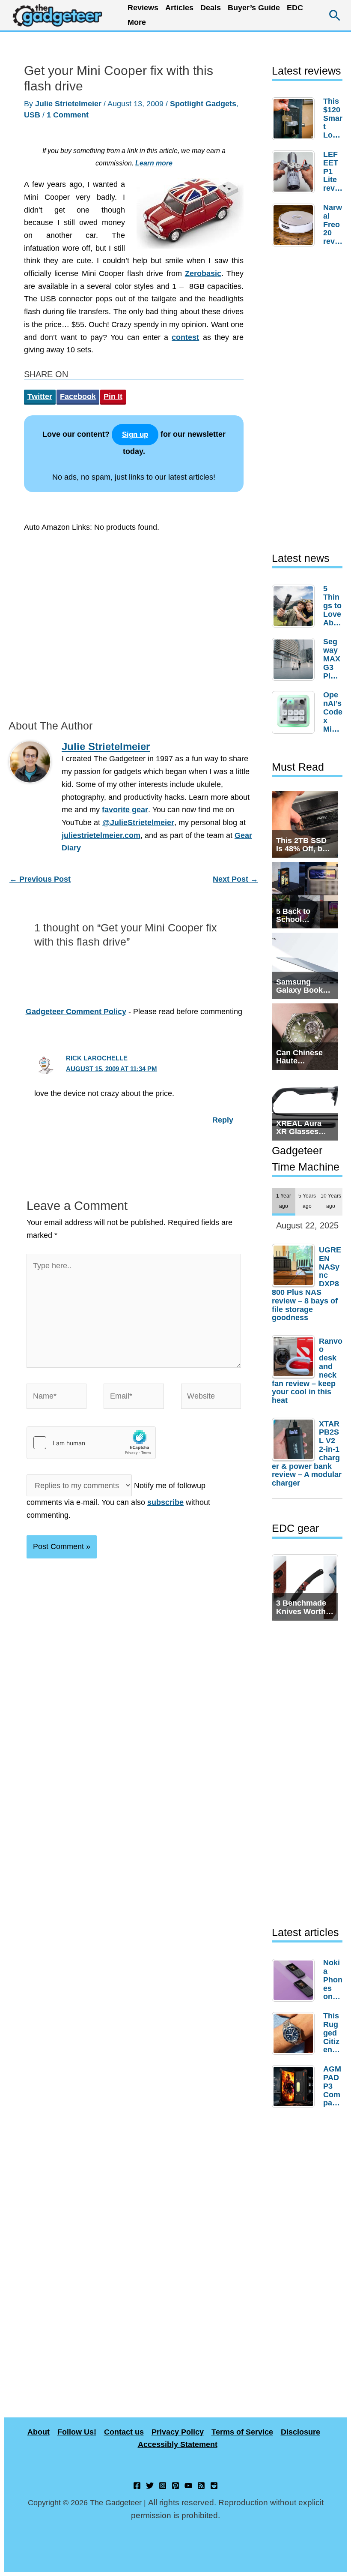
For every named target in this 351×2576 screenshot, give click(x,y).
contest (185, 337)
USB (32, 115)
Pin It (113, 396)
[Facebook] (137, 2486)
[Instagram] (163, 2486)
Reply (223, 1120)
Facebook (78, 396)
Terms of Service (242, 2432)
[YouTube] (188, 2486)
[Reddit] (214, 2486)
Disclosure (300, 2432)
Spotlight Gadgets (203, 104)
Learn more (154, 163)
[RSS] (201, 2486)
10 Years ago (331, 1201)
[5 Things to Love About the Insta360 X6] (295, 606)
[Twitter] (150, 2486)
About (39, 2432)
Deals (211, 8)
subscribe (165, 1502)
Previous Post (40, 879)
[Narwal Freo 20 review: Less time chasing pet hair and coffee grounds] (295, 225)
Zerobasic (203, 273)
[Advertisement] (134, 623)
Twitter (40, 396)
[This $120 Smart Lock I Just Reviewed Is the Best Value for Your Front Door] (295, 119)
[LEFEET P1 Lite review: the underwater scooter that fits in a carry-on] (295, 172)
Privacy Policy (178, 2432)
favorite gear (125, 810)
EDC (295, 8)
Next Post (235, 879)
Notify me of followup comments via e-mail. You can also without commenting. (118, 1500)
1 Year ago (284, 1201)
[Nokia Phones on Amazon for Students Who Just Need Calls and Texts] (295, 1980)
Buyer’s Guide (254, 8)
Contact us (124, 2432)
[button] (335, 15)
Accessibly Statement (178, 2444)
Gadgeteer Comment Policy (76, 1012)
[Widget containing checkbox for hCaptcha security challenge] (91, 1443)
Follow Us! (77, 2432)
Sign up (135, 434)
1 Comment (68, 115)
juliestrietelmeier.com (101, 835)
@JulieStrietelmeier (138, 823)
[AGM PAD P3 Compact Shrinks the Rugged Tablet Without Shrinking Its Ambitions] (295, 2087)
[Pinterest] (175, 2486)
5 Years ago (307, 1201)
